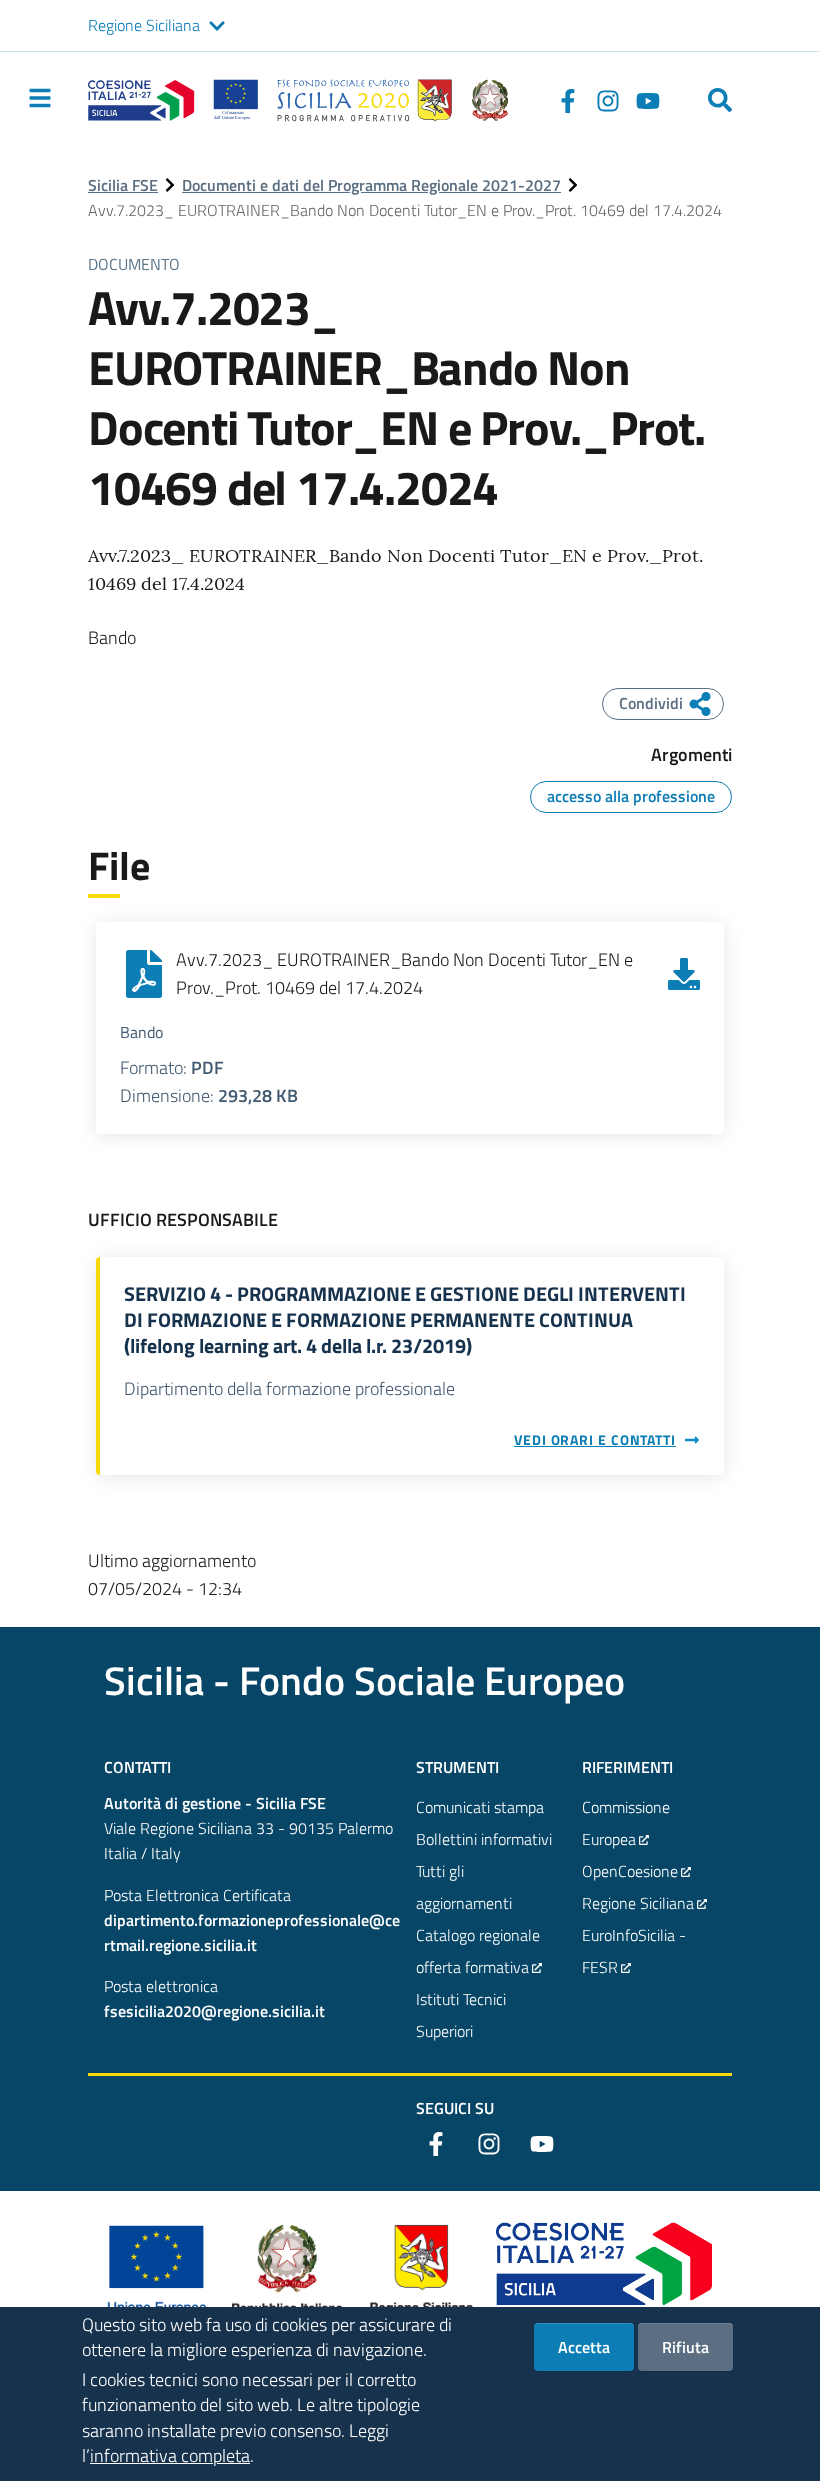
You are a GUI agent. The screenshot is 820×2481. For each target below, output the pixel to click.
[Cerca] (720, 100)
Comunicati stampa (480, 1807)
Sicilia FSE (123, 185)
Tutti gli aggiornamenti (464, 1887)
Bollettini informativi (484, 1839)
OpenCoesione (630, 1871)
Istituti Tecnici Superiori (461, 2015)
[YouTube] (648, 100)
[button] (217, 26)
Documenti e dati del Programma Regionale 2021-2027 (371, 185)
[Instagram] (608, 100)
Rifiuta (685, 2347)
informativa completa (170, 2455)
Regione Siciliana (144, 25)
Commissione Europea (626, 1823)
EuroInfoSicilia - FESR (634, 1951)
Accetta (584, 2347)
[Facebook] (568, 100)
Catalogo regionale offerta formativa (478, 1951)
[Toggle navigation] (40, 98)
